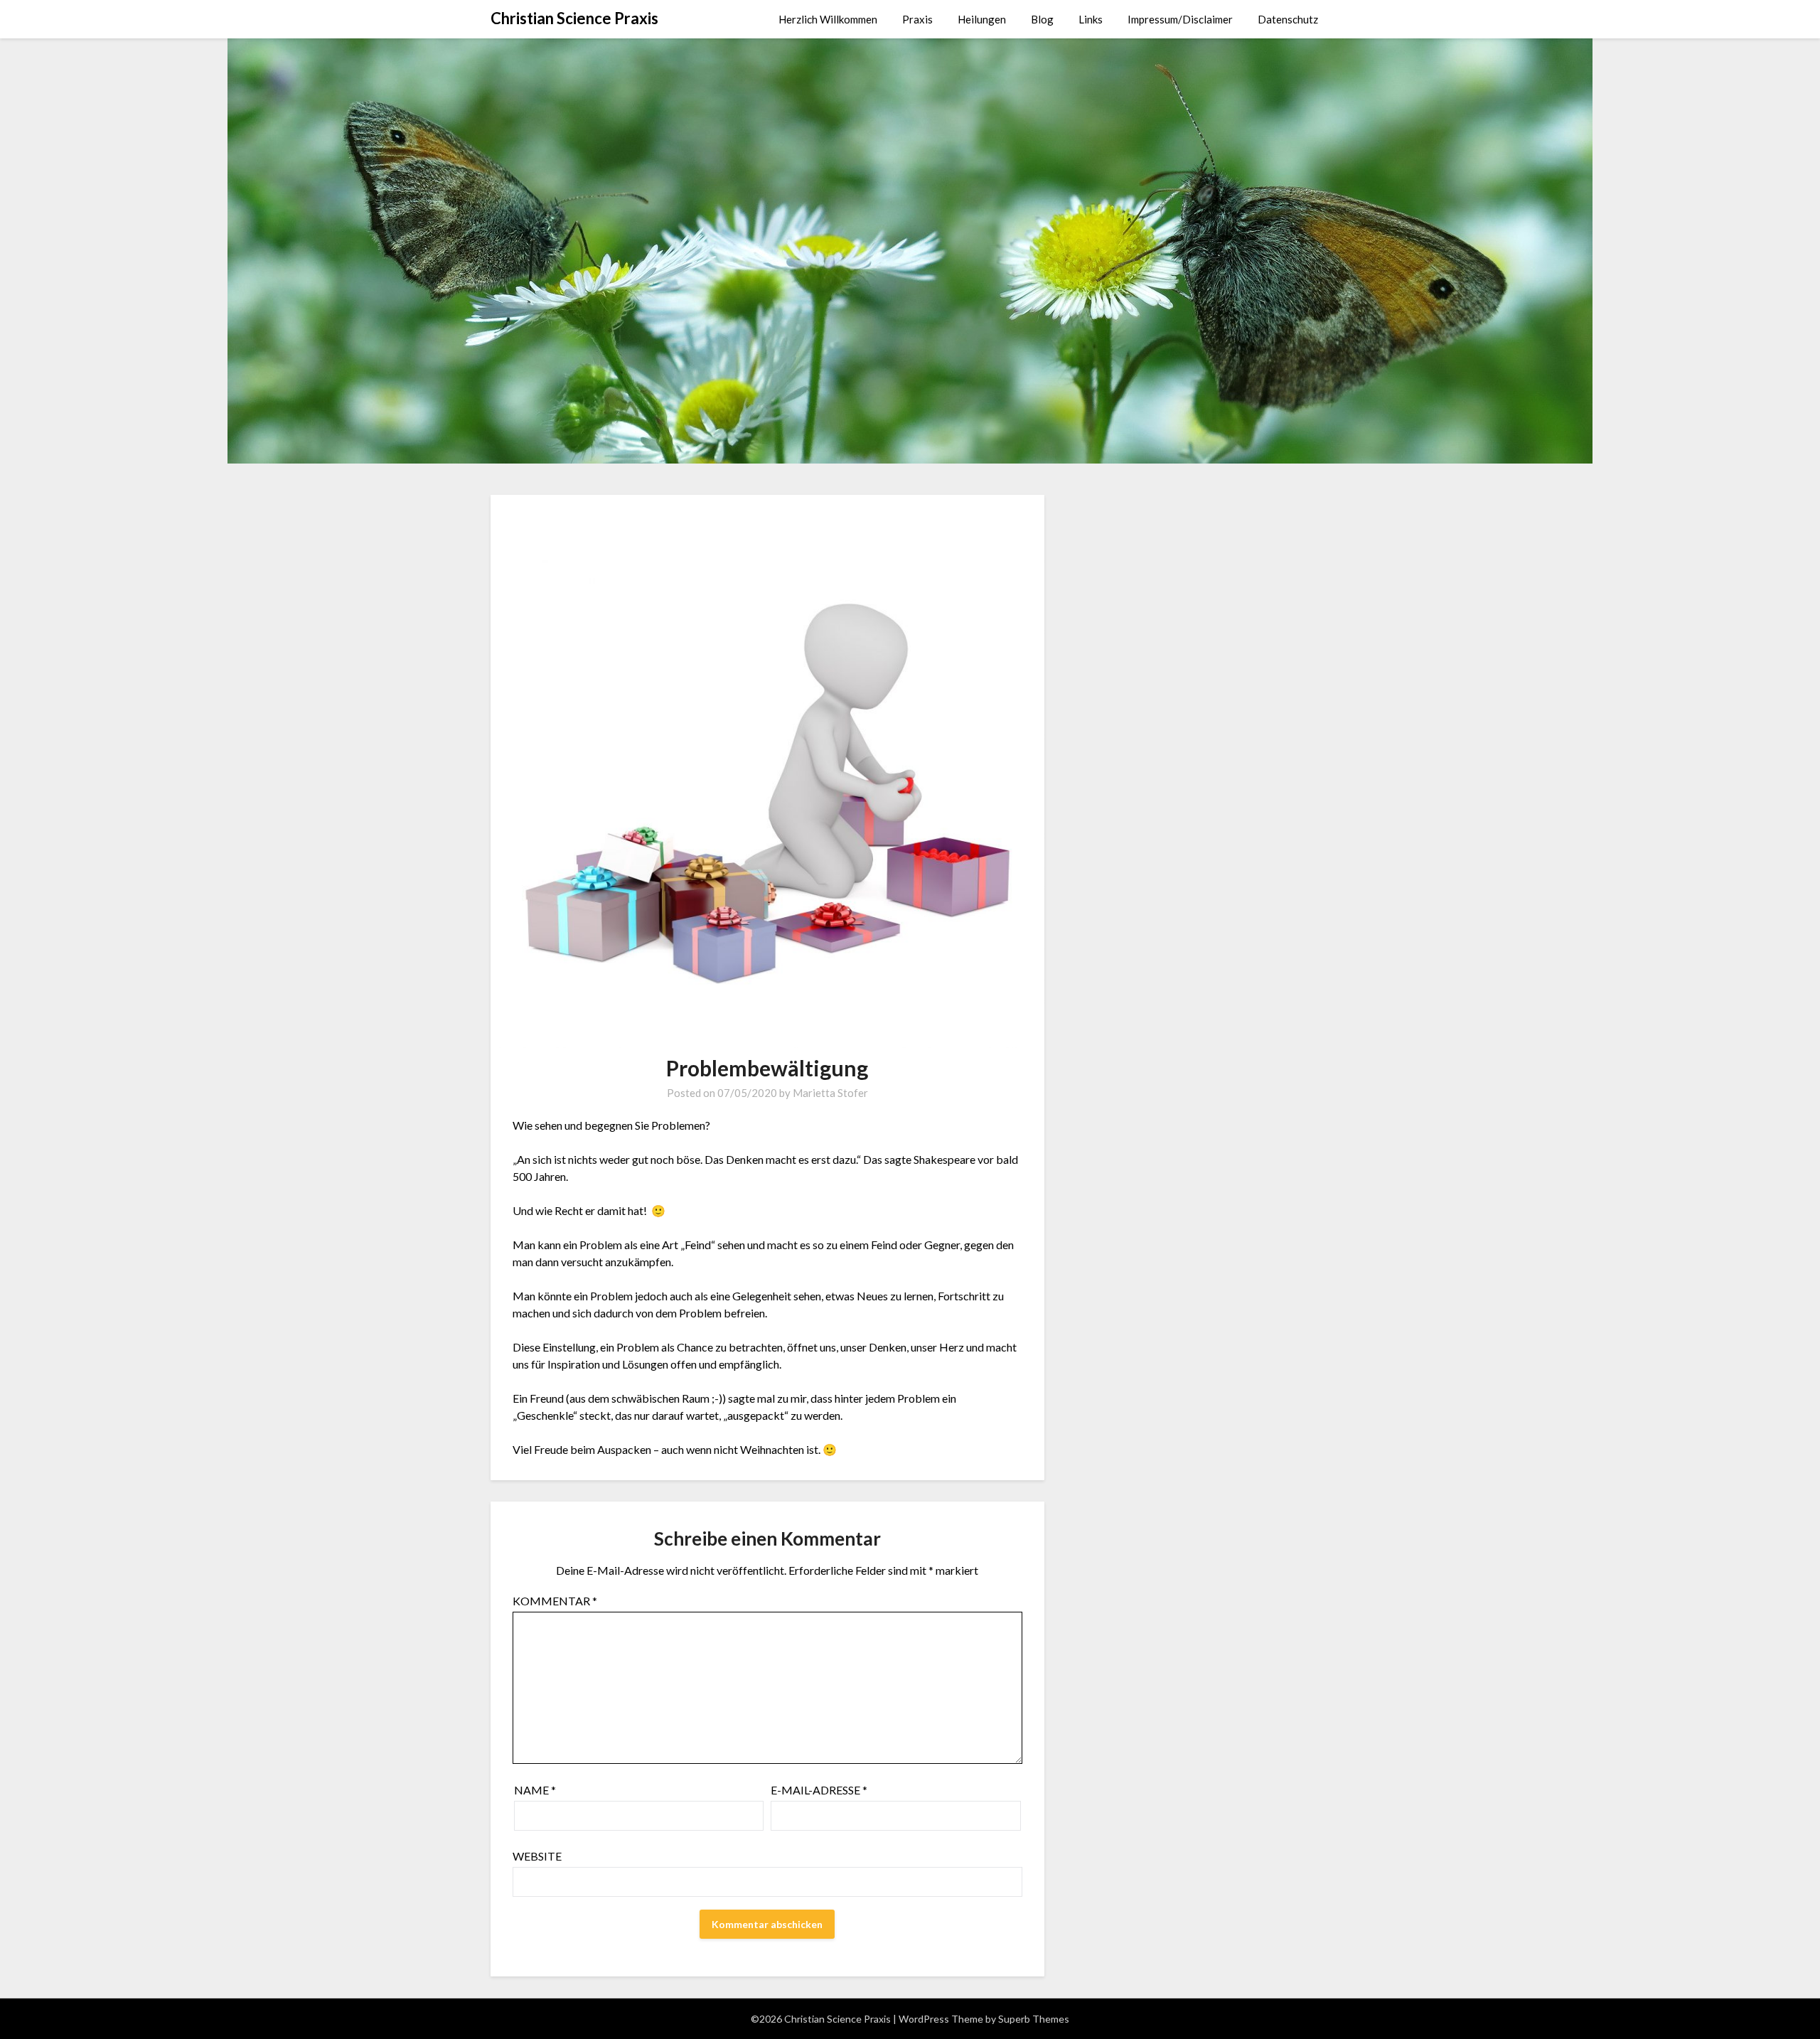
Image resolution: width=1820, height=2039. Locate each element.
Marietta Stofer (830, 1093)
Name (535, 1790)
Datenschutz (1288, 19)
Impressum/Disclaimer (1180, 19)
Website (537, 1856)
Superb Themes (1034, 2019)
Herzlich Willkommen (828, 19)
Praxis (917, 19)
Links (1091, 19)
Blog (1042, 19)
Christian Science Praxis (574, 18)
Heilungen (982, 19)
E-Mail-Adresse (819, 1790)
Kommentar (555, 1601)
